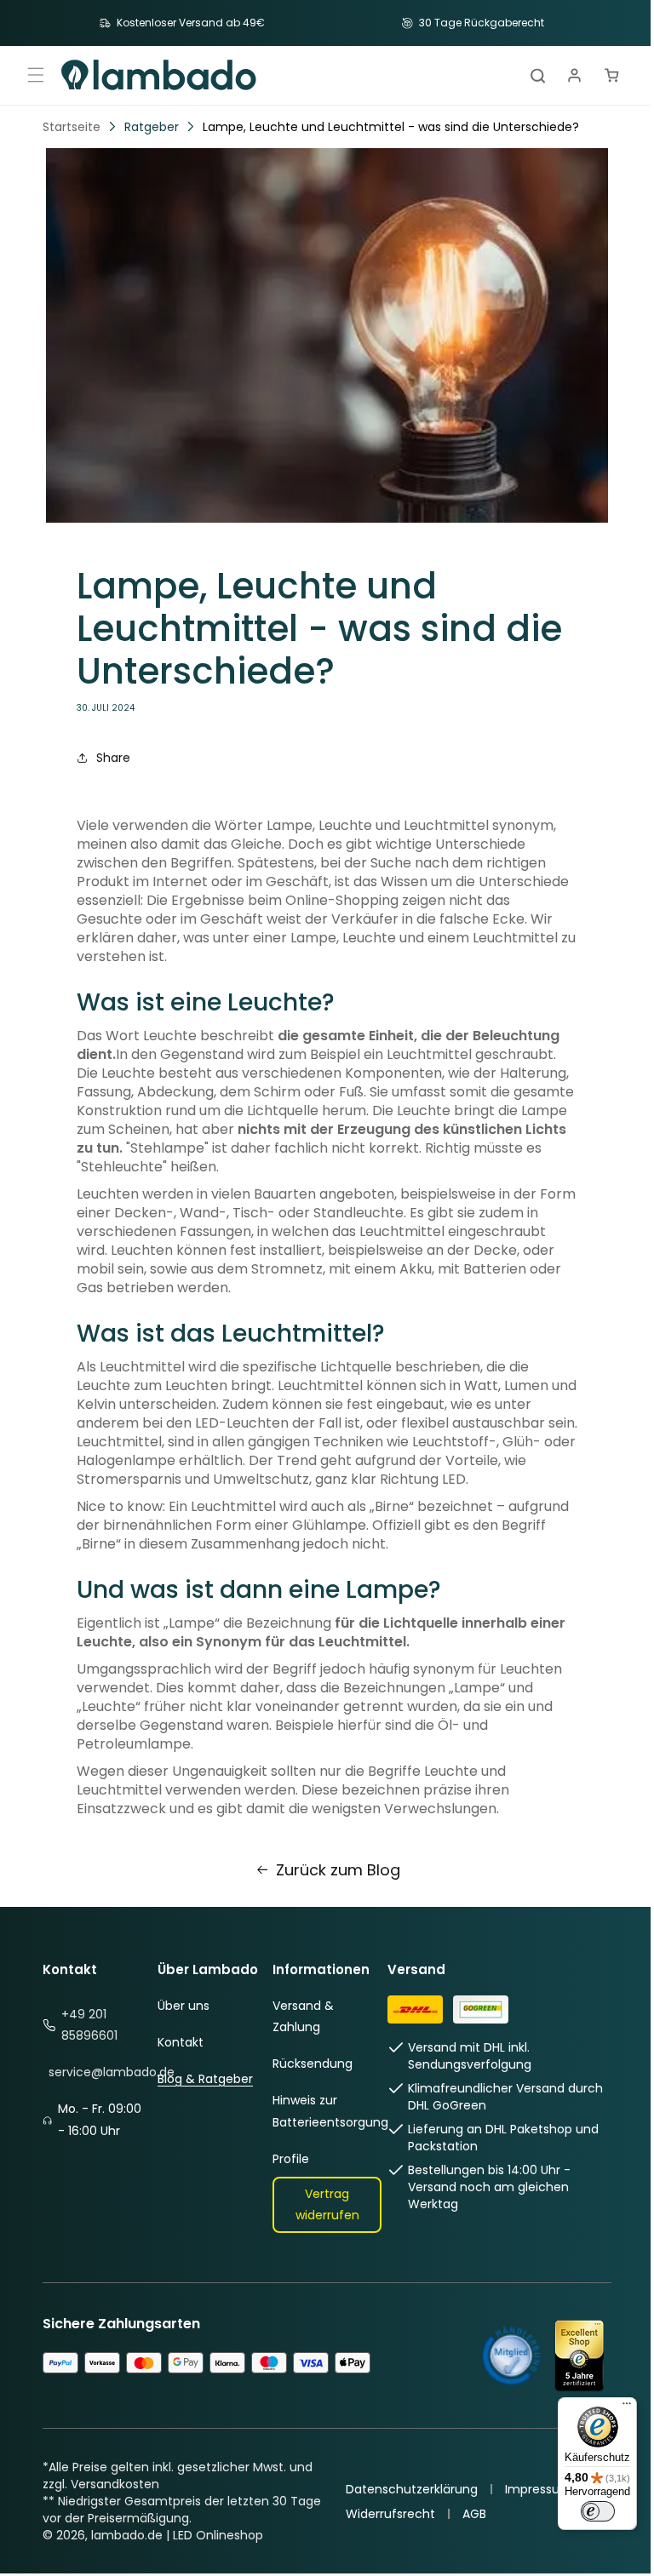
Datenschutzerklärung (405, 2489)
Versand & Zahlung (298, 2016)
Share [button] (113, 758)
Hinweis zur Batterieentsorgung (325, 2111)
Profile (286, 2159)
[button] (36, 75)
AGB (468, 2514)
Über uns (181, 2006)
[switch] (585, 2511)
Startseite (72, 127)
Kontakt (178, 2042)
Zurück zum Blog (331, 1870)
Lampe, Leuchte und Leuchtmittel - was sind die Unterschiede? (391, 127)
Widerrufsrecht (384, 2514)
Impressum (532, 2489)
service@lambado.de (112, 2072)
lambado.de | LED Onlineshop (177, 2535)
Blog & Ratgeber (203, 2079)
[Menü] (614, 2407)
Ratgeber (152, 127)
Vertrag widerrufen (321, 2204)
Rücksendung (307, 2064)
